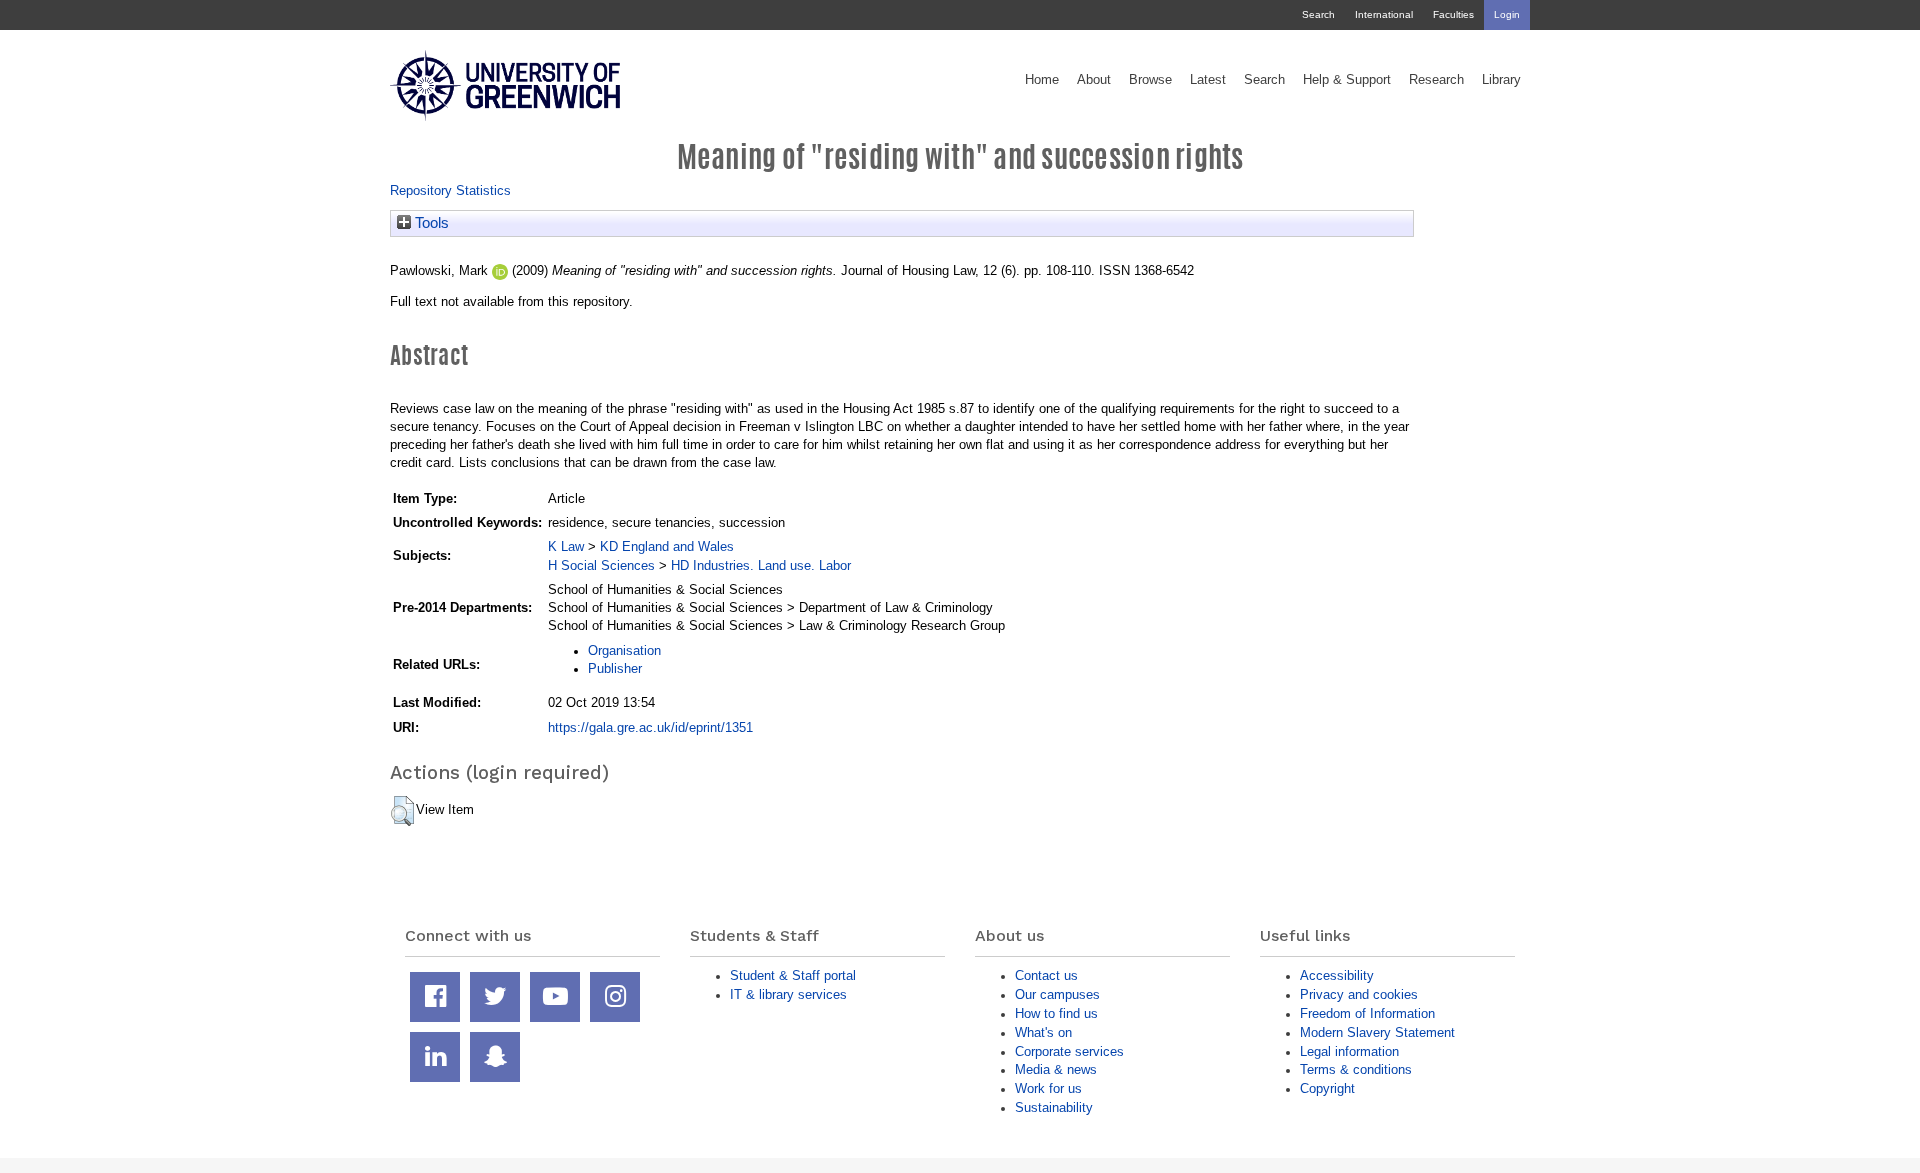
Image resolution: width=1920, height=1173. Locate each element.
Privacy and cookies (1359, 994)
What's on (1043, 1032)
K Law (566, 546)
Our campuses (1057, 994)
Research (1436, 80)
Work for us (1048, 1088)
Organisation (624, 650)
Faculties (1453, 14)
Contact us (1046, 975)
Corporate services (1069, 1051)
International (1384, 14)
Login (1507, 14)
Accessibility (1337, 975)
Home (1042, 80)
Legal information (1349, 1051)
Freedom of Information (1367, 1013)
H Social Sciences (601, 565)
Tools (430, 223)
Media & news (1056, 1069)
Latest (1208, 80)
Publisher (615, 668)
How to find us (1056, 1013)
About (1094, 80)
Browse (1150, 80)
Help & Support (1347, 80)
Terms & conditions (1356, 1069)
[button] (402, 811)
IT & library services (788, 994)
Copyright (1327, 1088)
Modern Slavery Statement (1377, 1032)
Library (1501, 80)
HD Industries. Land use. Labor (761, 565)
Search (1318, 14)
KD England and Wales (667, 546)
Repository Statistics (450, 190)
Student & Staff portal (793, 975)
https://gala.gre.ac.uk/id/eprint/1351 (650, 727)
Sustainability (1054, 1107)
